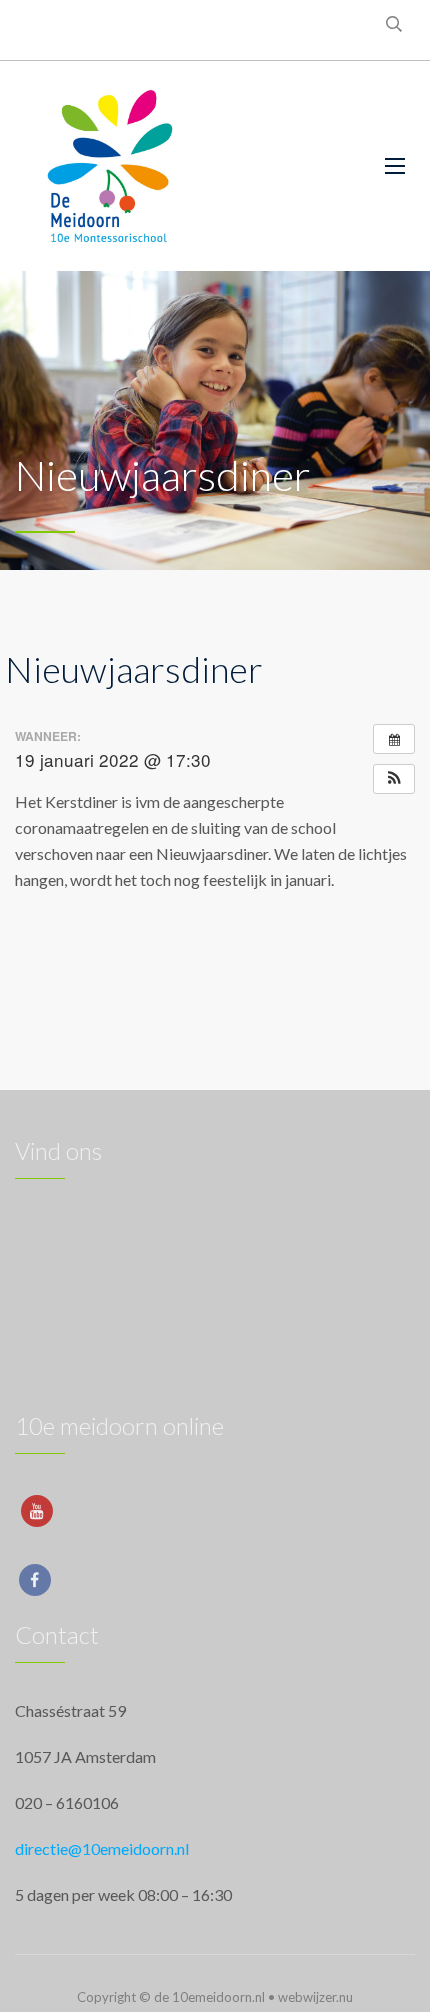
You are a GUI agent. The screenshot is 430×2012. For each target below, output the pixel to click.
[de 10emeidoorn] (110, 166)
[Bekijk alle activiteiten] (394, 739)
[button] (394, 779)
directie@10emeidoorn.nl (102, 1848)
